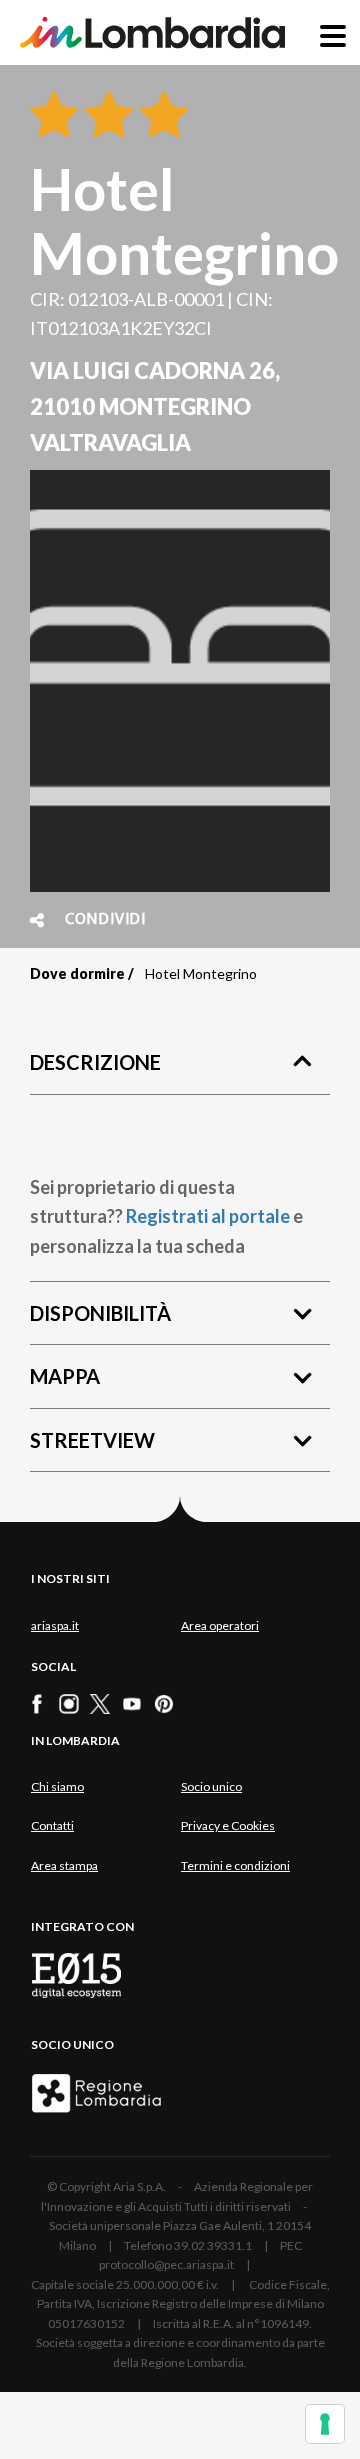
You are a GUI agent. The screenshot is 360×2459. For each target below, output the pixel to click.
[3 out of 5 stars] (160, 116)
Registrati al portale (208, 1216)
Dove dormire (77, 973)
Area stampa (64, 1865)
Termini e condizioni (235, 1865)
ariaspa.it (55, 1625)
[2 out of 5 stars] (105, 116)
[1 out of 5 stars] (54, 116)
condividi (105, 920)
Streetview (92, 1440)
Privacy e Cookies (228, 1825)
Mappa (65, 1376)
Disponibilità (100, 1313)
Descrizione (95, 1062)
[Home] (152, 32)
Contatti (52, 1825)
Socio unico (211, 1786)
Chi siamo (57, 1786)
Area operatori (220, 1625)
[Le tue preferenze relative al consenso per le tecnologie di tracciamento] (325, 2424)
